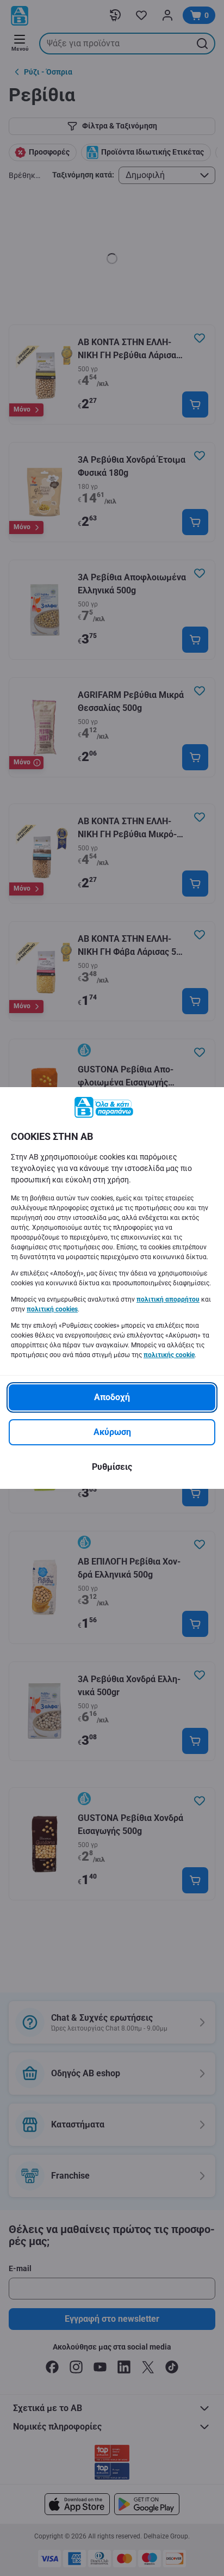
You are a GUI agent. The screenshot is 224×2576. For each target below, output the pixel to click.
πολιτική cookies (52, 1309)
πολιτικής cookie (169, 1355)
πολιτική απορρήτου (168, 1299)
